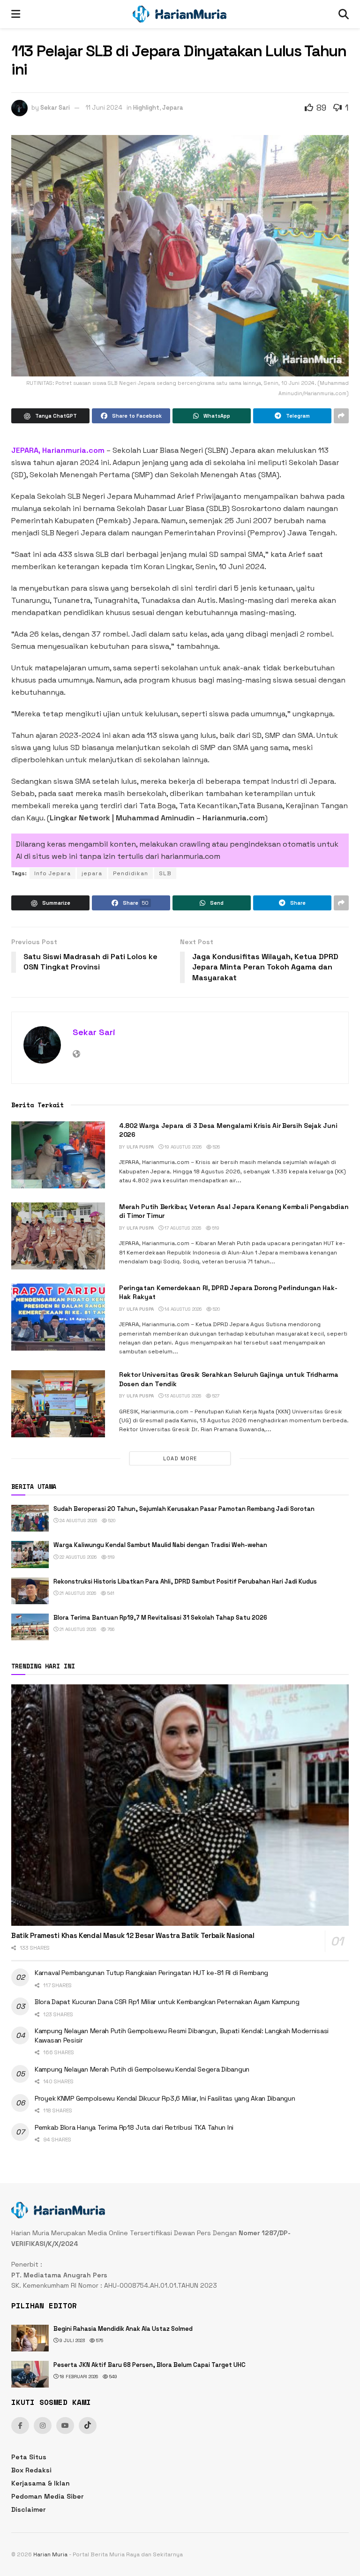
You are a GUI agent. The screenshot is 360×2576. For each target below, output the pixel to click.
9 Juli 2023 (71, 2340)
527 (215, 1396)
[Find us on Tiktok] (88, 2426)
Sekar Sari (55, 108)
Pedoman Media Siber (47, 2496)
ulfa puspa (140, 1147)
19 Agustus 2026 (182, 1147)
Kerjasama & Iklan (41, 2483)
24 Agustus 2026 (78, 1521)
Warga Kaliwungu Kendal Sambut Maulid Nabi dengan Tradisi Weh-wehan (160, 1545)
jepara (92, 873)
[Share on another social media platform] (341, 416)
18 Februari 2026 (78, 2377)
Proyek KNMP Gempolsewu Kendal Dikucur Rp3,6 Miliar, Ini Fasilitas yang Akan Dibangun (165, 2098)
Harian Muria (50, 2554)
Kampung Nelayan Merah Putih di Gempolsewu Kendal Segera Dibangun (142, 2069)
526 (216, 1147)
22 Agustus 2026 (77, 1557)
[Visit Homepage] (180, 14)
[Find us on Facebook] (20, 2426)
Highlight (146, 108)
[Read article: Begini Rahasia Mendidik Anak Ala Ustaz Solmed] (30, 2338)
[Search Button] (344, 14)
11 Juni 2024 (104, 108)
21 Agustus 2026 (77, 1593)
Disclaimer (28, 2509)
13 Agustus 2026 (182, 1396)
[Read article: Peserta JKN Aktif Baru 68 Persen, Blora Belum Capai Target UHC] (30, 2374)
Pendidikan (131, 873)
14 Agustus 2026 (182, 1309)
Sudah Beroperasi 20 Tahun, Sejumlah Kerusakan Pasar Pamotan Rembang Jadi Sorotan (184, 1509)
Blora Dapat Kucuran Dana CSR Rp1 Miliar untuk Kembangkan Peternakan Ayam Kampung (167, 2002)
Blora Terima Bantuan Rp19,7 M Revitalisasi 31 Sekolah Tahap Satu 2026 (160, 1618)
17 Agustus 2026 (182, 1228)
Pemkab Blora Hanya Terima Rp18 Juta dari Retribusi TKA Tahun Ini (134, 2127)
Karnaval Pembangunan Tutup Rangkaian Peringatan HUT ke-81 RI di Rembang (151, 1973)
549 (112, 2377)
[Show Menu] (16, 14)
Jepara (173, 108)
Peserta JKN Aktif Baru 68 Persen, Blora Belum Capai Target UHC (150, 2365)
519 (215, 1228)
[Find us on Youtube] (65, 2426)
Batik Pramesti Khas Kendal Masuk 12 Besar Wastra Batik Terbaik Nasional (133, 1935)
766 (110, 1629)
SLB (165, 873)
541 (110, 1593)
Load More (180, 1458)
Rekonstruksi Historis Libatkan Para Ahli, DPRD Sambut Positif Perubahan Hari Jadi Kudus (185, 1581)
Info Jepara (52, 873)
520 (216, 1309)
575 (99, 2340)
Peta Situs (29, 2457)
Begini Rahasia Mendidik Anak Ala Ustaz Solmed (123, 2329)
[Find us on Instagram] (43, 2426)
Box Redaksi (31, 2470)
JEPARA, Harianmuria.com (58, 450)
